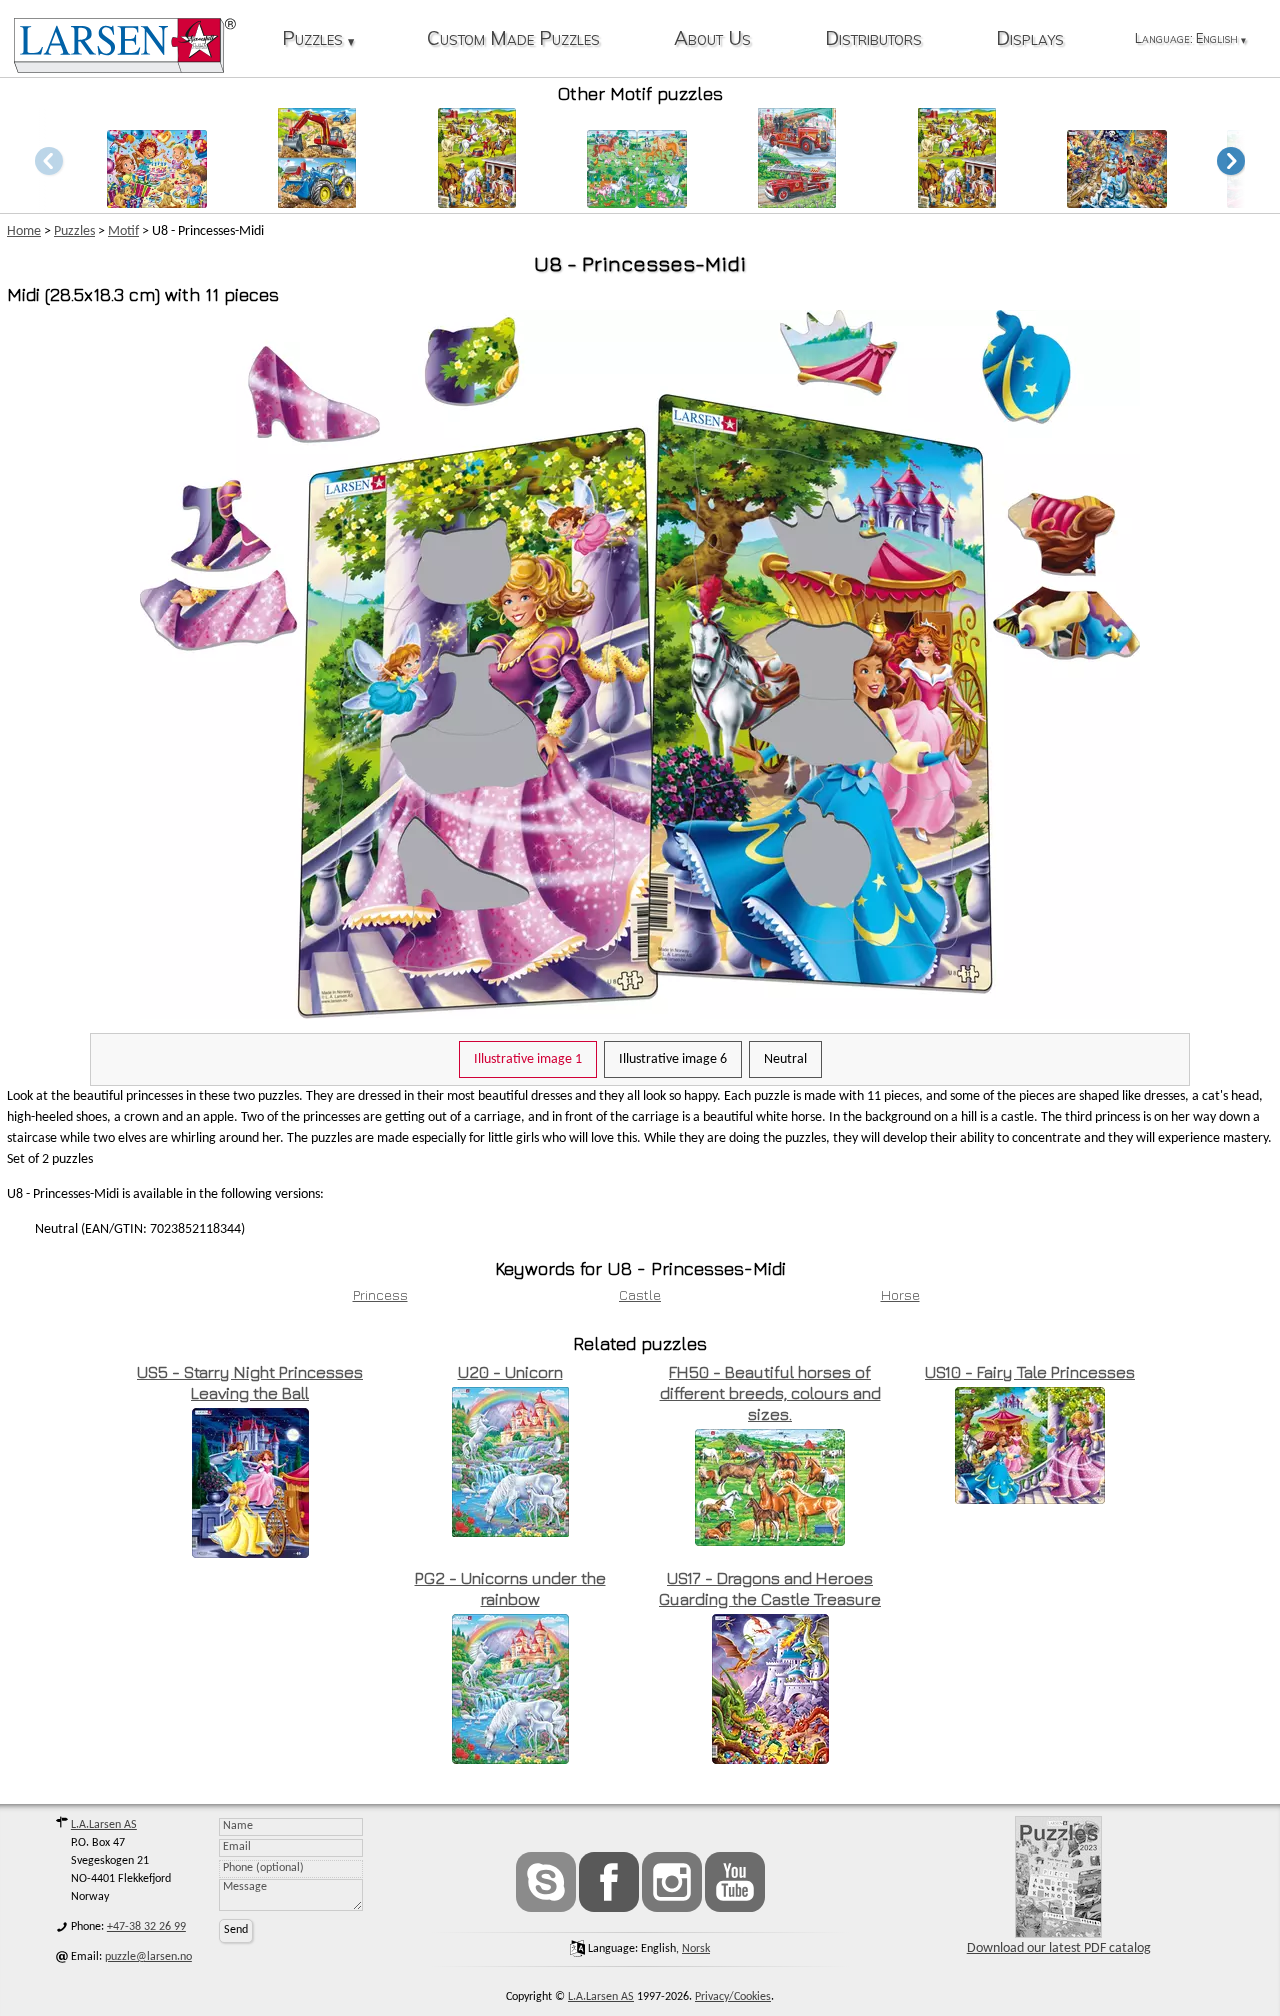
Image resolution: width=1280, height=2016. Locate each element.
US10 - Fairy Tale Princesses (1030, 1372)
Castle (640, 1294)
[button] (1231, 160)
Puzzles (318, 39)
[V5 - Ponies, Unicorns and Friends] (637, 202)
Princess (380, 1294)
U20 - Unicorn (510, 1372)
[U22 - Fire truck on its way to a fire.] (797, 202)
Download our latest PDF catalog (1059, 1948)
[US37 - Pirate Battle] (1117, 202)
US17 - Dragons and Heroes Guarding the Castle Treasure (770, 1588)
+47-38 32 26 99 (146, 1927)
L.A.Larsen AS (104, 1825)
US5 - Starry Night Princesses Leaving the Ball (250, 1382)
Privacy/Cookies (733, 1997)
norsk (696, 1949)
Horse (900, 1294)
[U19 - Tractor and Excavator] (317, 202)
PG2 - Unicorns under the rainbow (510, 1588)
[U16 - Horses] (957, 202)
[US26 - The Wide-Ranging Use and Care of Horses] (477, 202)
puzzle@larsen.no (148, 1957)
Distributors (873, 39)
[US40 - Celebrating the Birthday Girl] (157, 202)
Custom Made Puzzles (513, 39)
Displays (1030, 39)
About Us (712, 39)
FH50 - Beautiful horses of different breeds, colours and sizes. (770, 1393)
